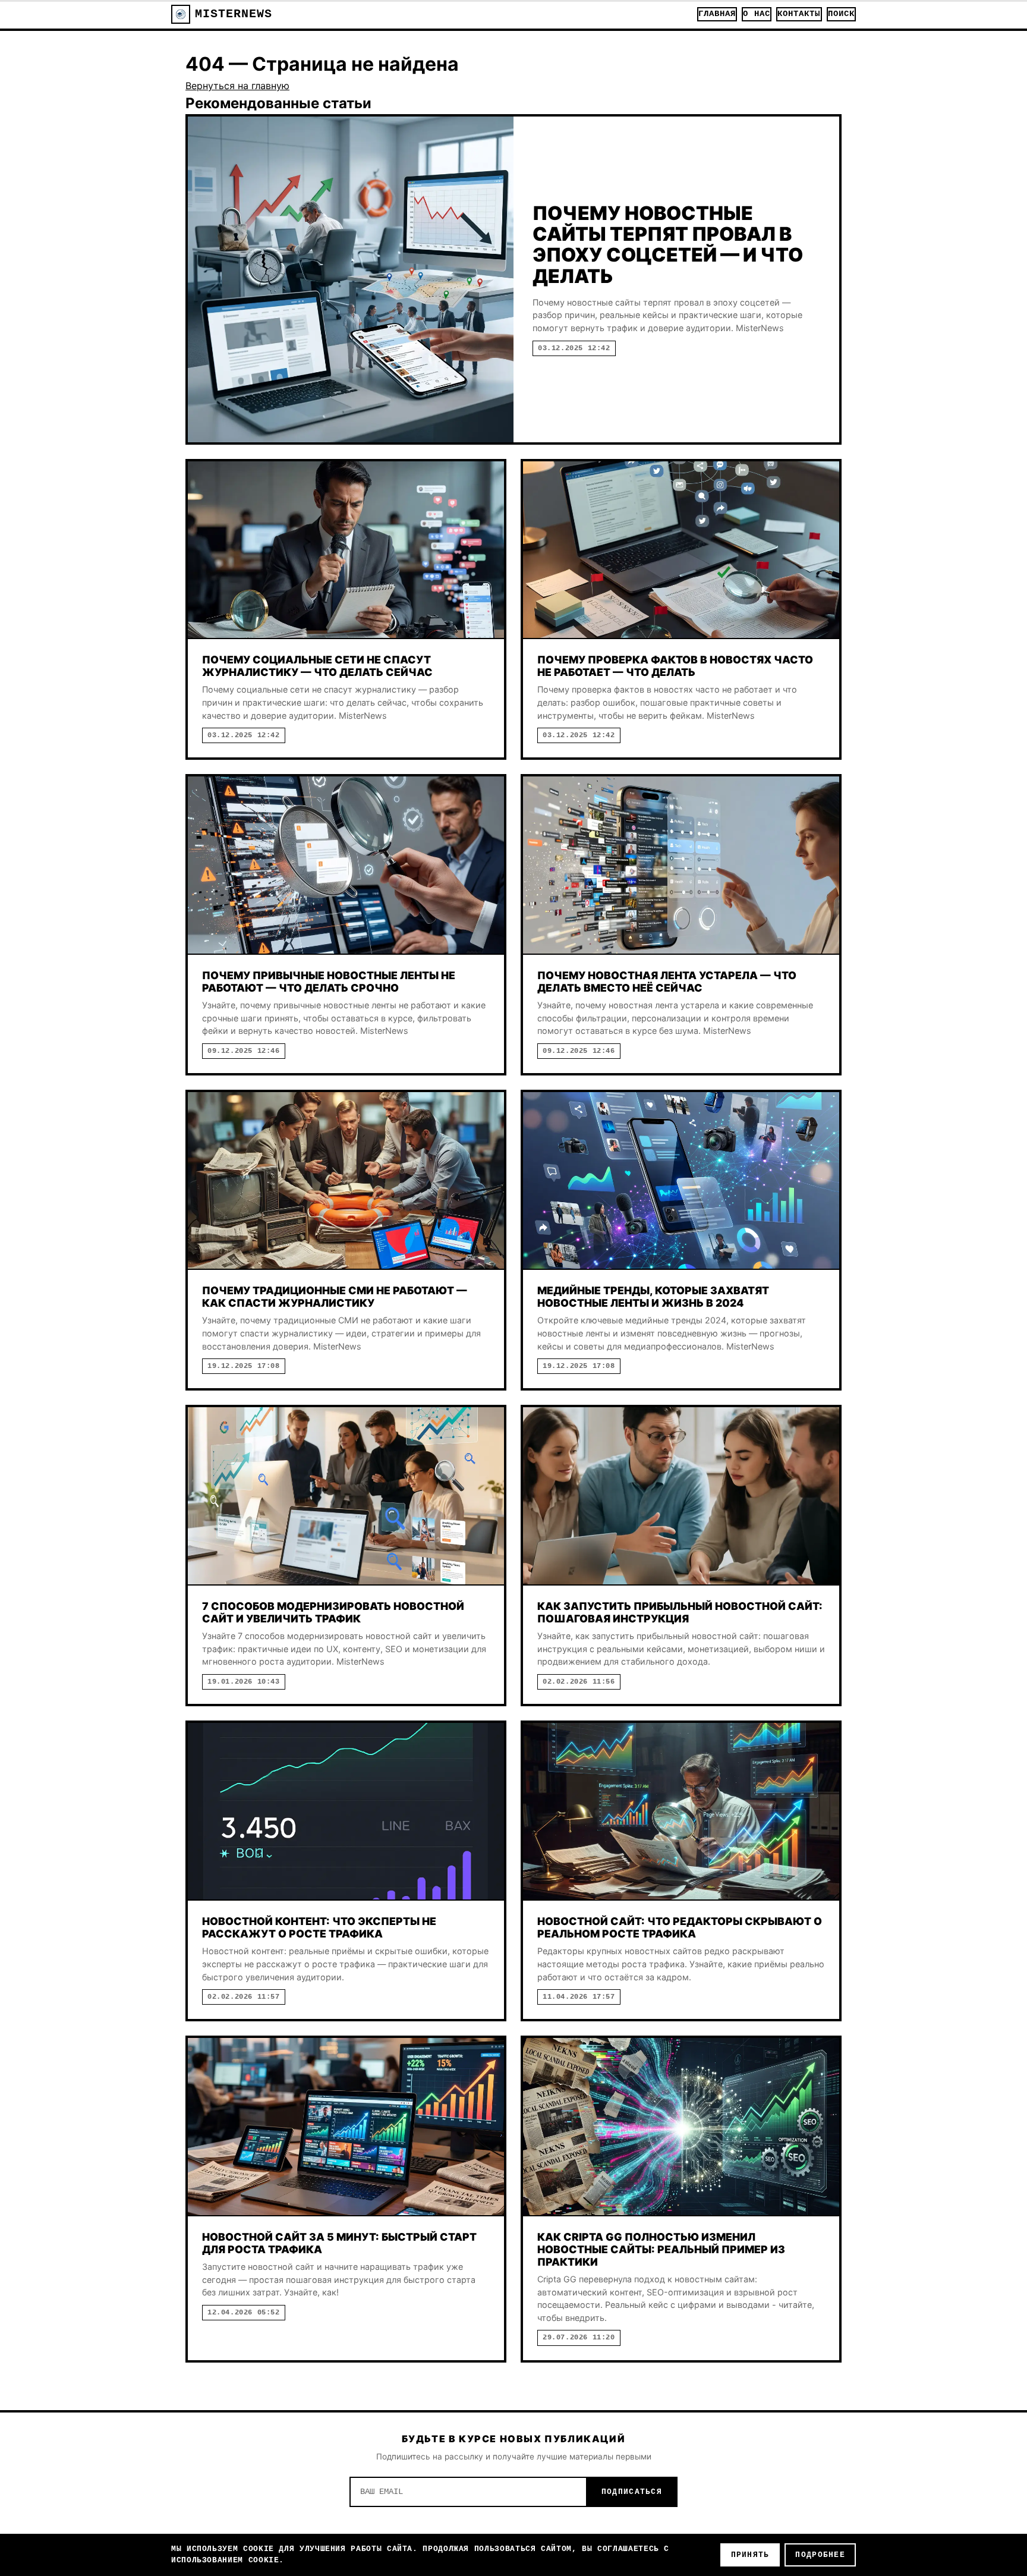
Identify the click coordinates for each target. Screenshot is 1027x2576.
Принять (750, 2555)
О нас (756, 14)
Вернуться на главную (237, 86)
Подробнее (820, 2555)
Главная (717, 14)
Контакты (799, 14)
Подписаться (632, 2492)
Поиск (841, 14)
